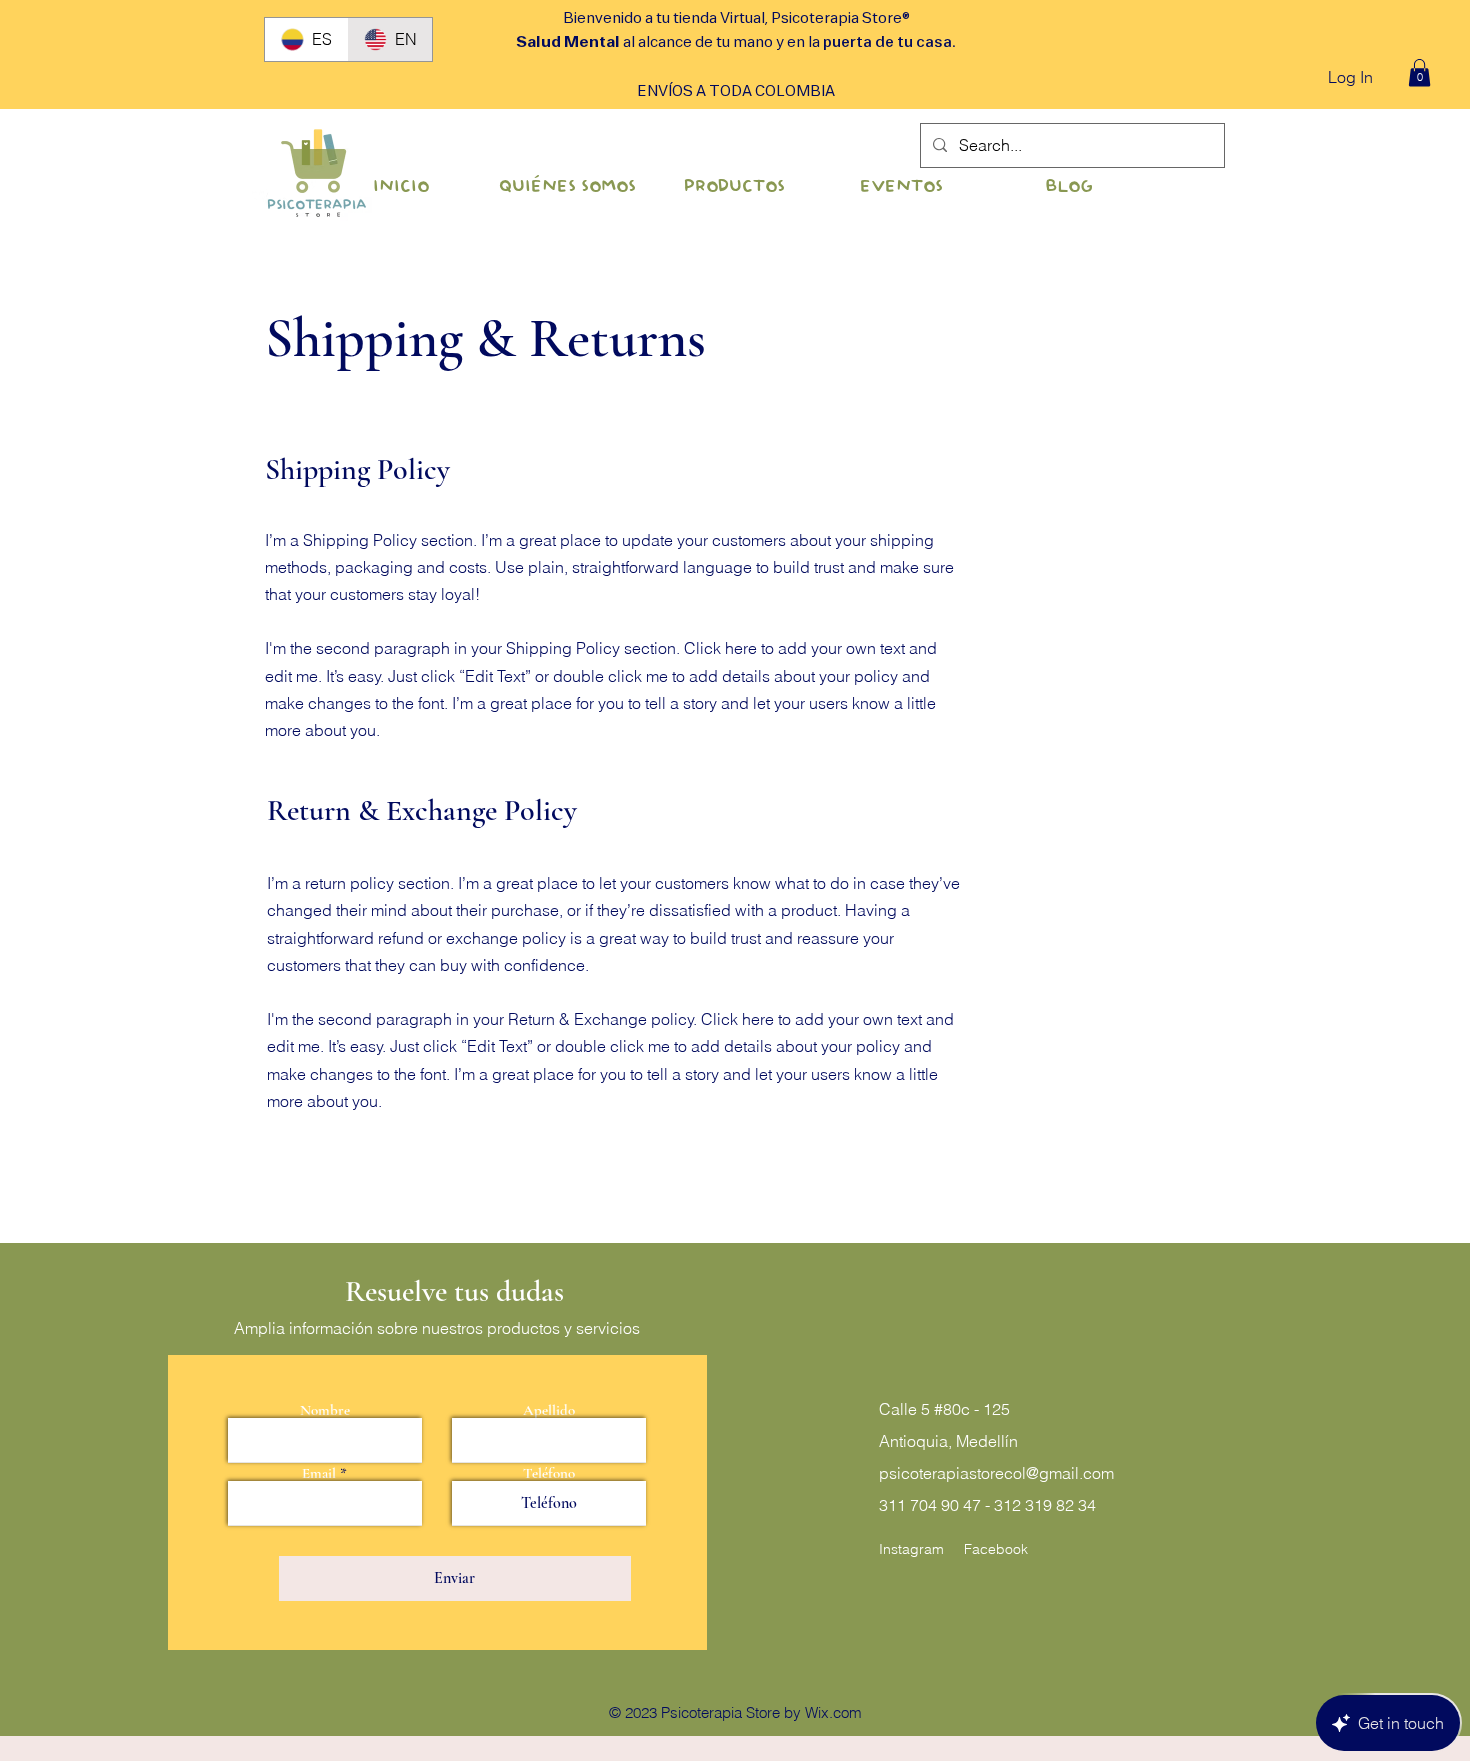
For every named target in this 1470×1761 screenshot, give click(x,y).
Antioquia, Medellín (948, 1441)
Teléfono (549, 1473)
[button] (1419, 72)
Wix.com (833, 1712)
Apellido (549, 1410)
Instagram (911, 1549)
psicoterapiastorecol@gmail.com (996, 1473)
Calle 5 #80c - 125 (944, 1409)
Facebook (996, 1549)
